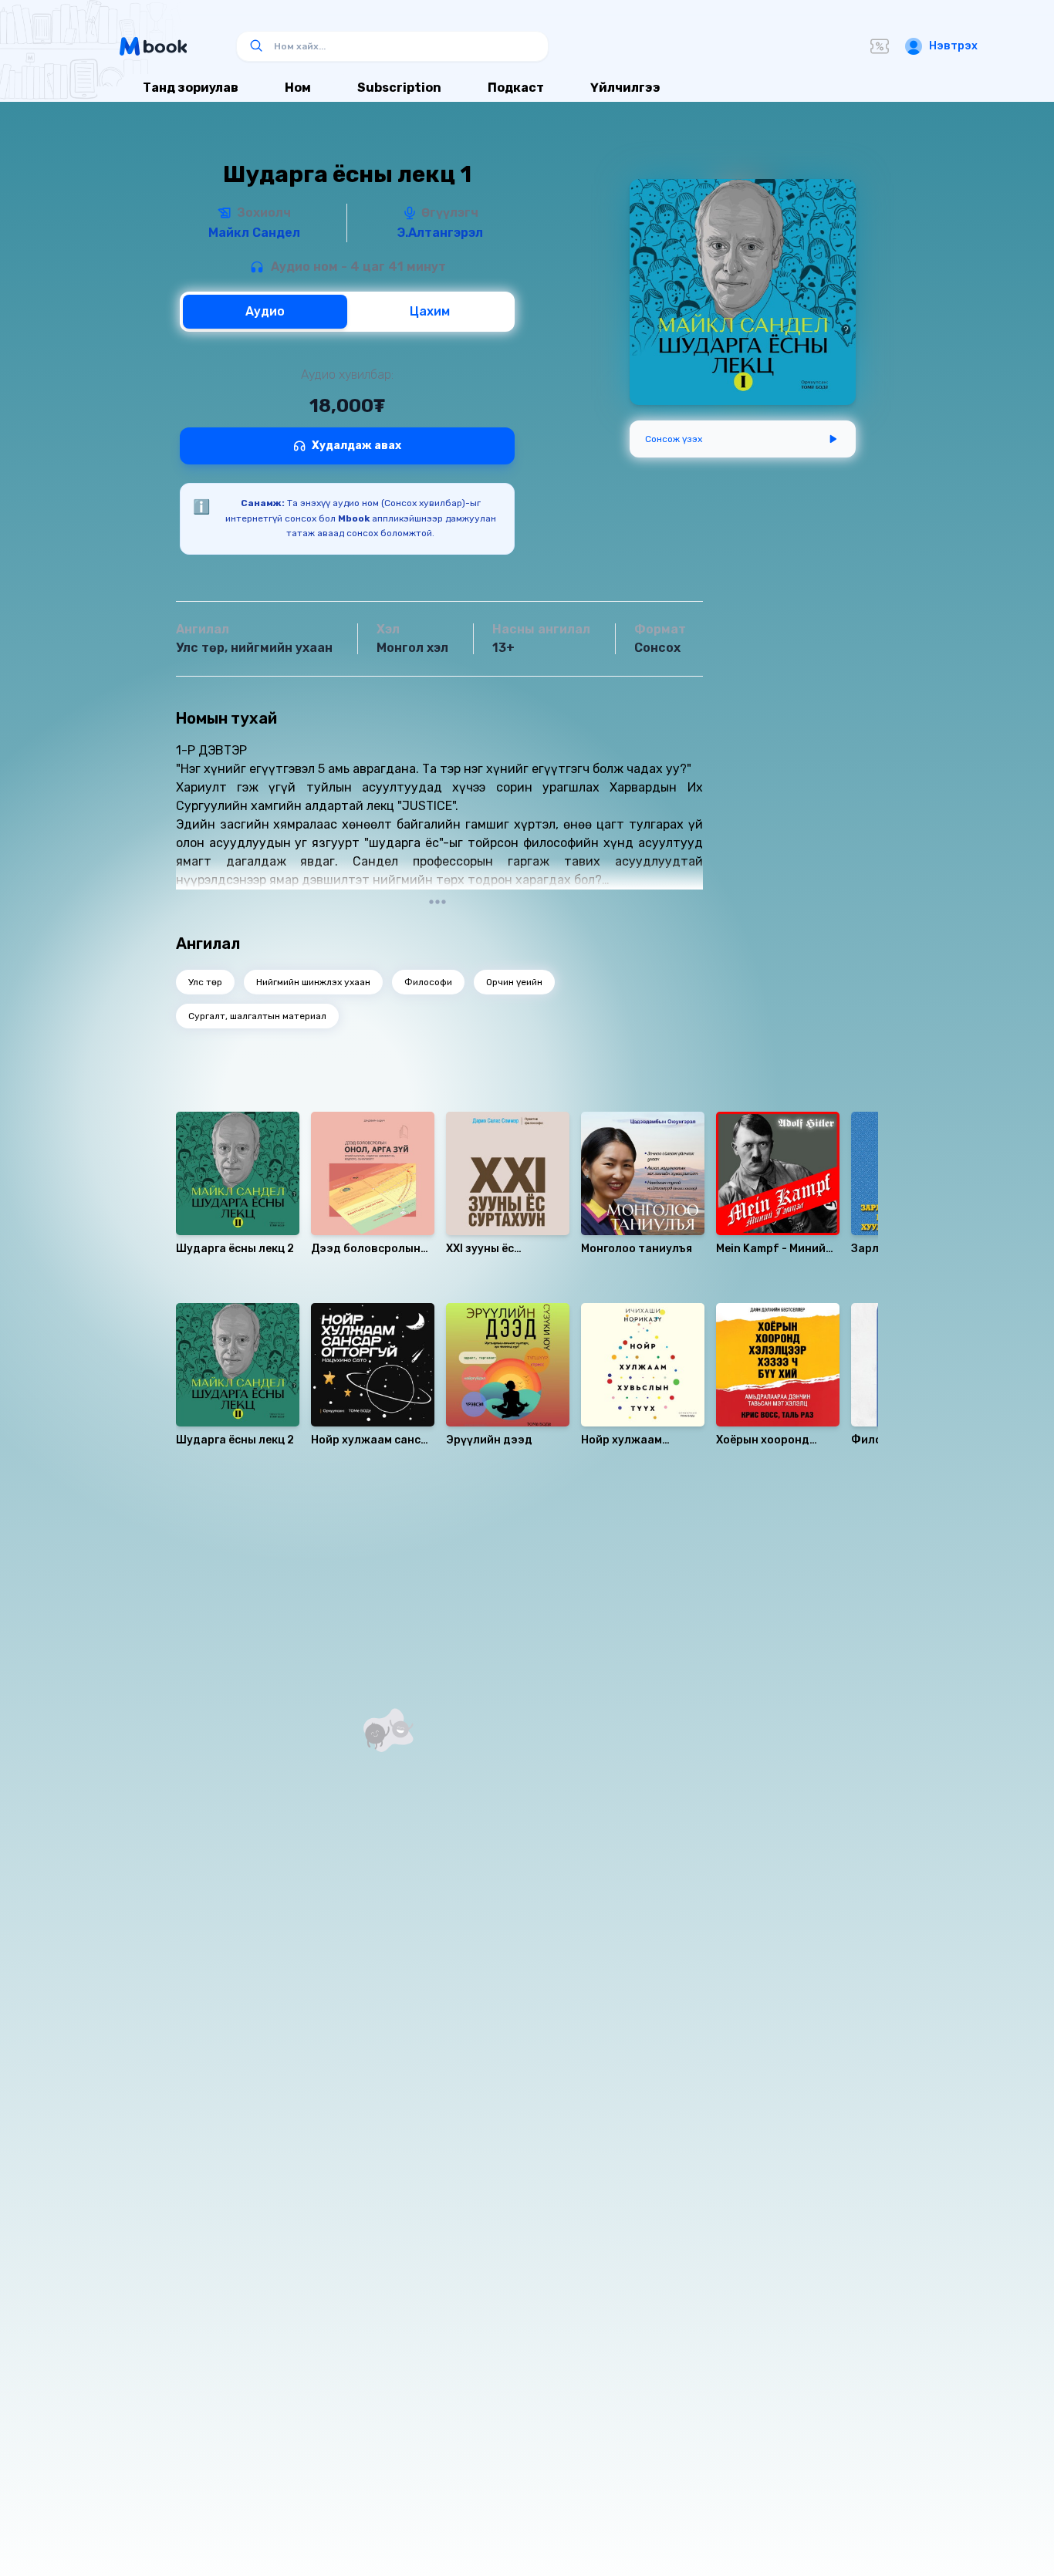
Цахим (430, 311)
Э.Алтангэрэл (440, 233)
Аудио (265, 311)
